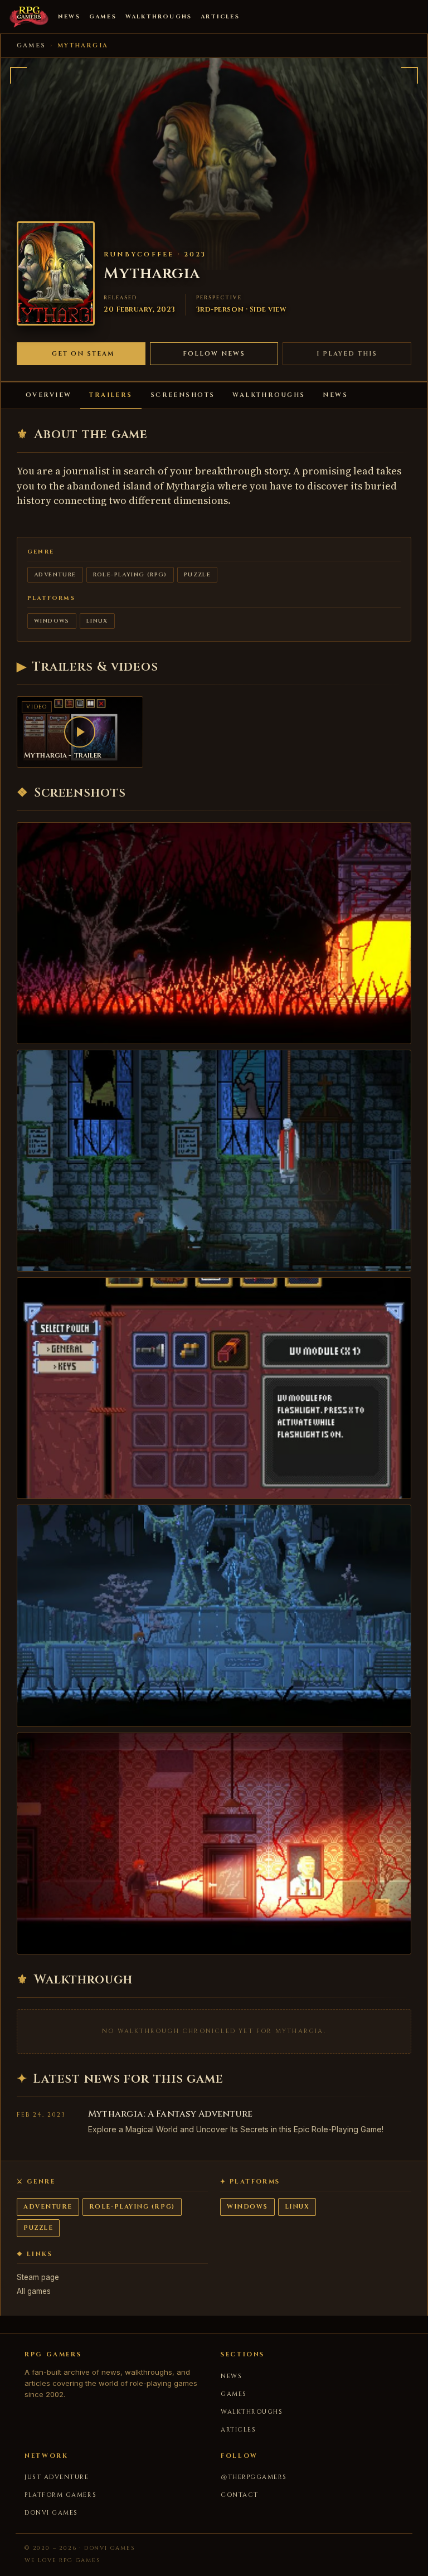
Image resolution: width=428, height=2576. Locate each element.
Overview (48, 395)
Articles (220, 17)
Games (103, 17)
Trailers (111, 395)
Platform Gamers (60, 2495)
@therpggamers (254, 2477)
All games (34, 2291)
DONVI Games (51, 2513)
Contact (240, 2495)
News (69, 17)
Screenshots (183, 395)
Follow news (214, 354)
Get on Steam (83, 354)
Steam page (38, 2277)
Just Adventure (57, 2477)
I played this (347, 354)
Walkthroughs (159, 17)
